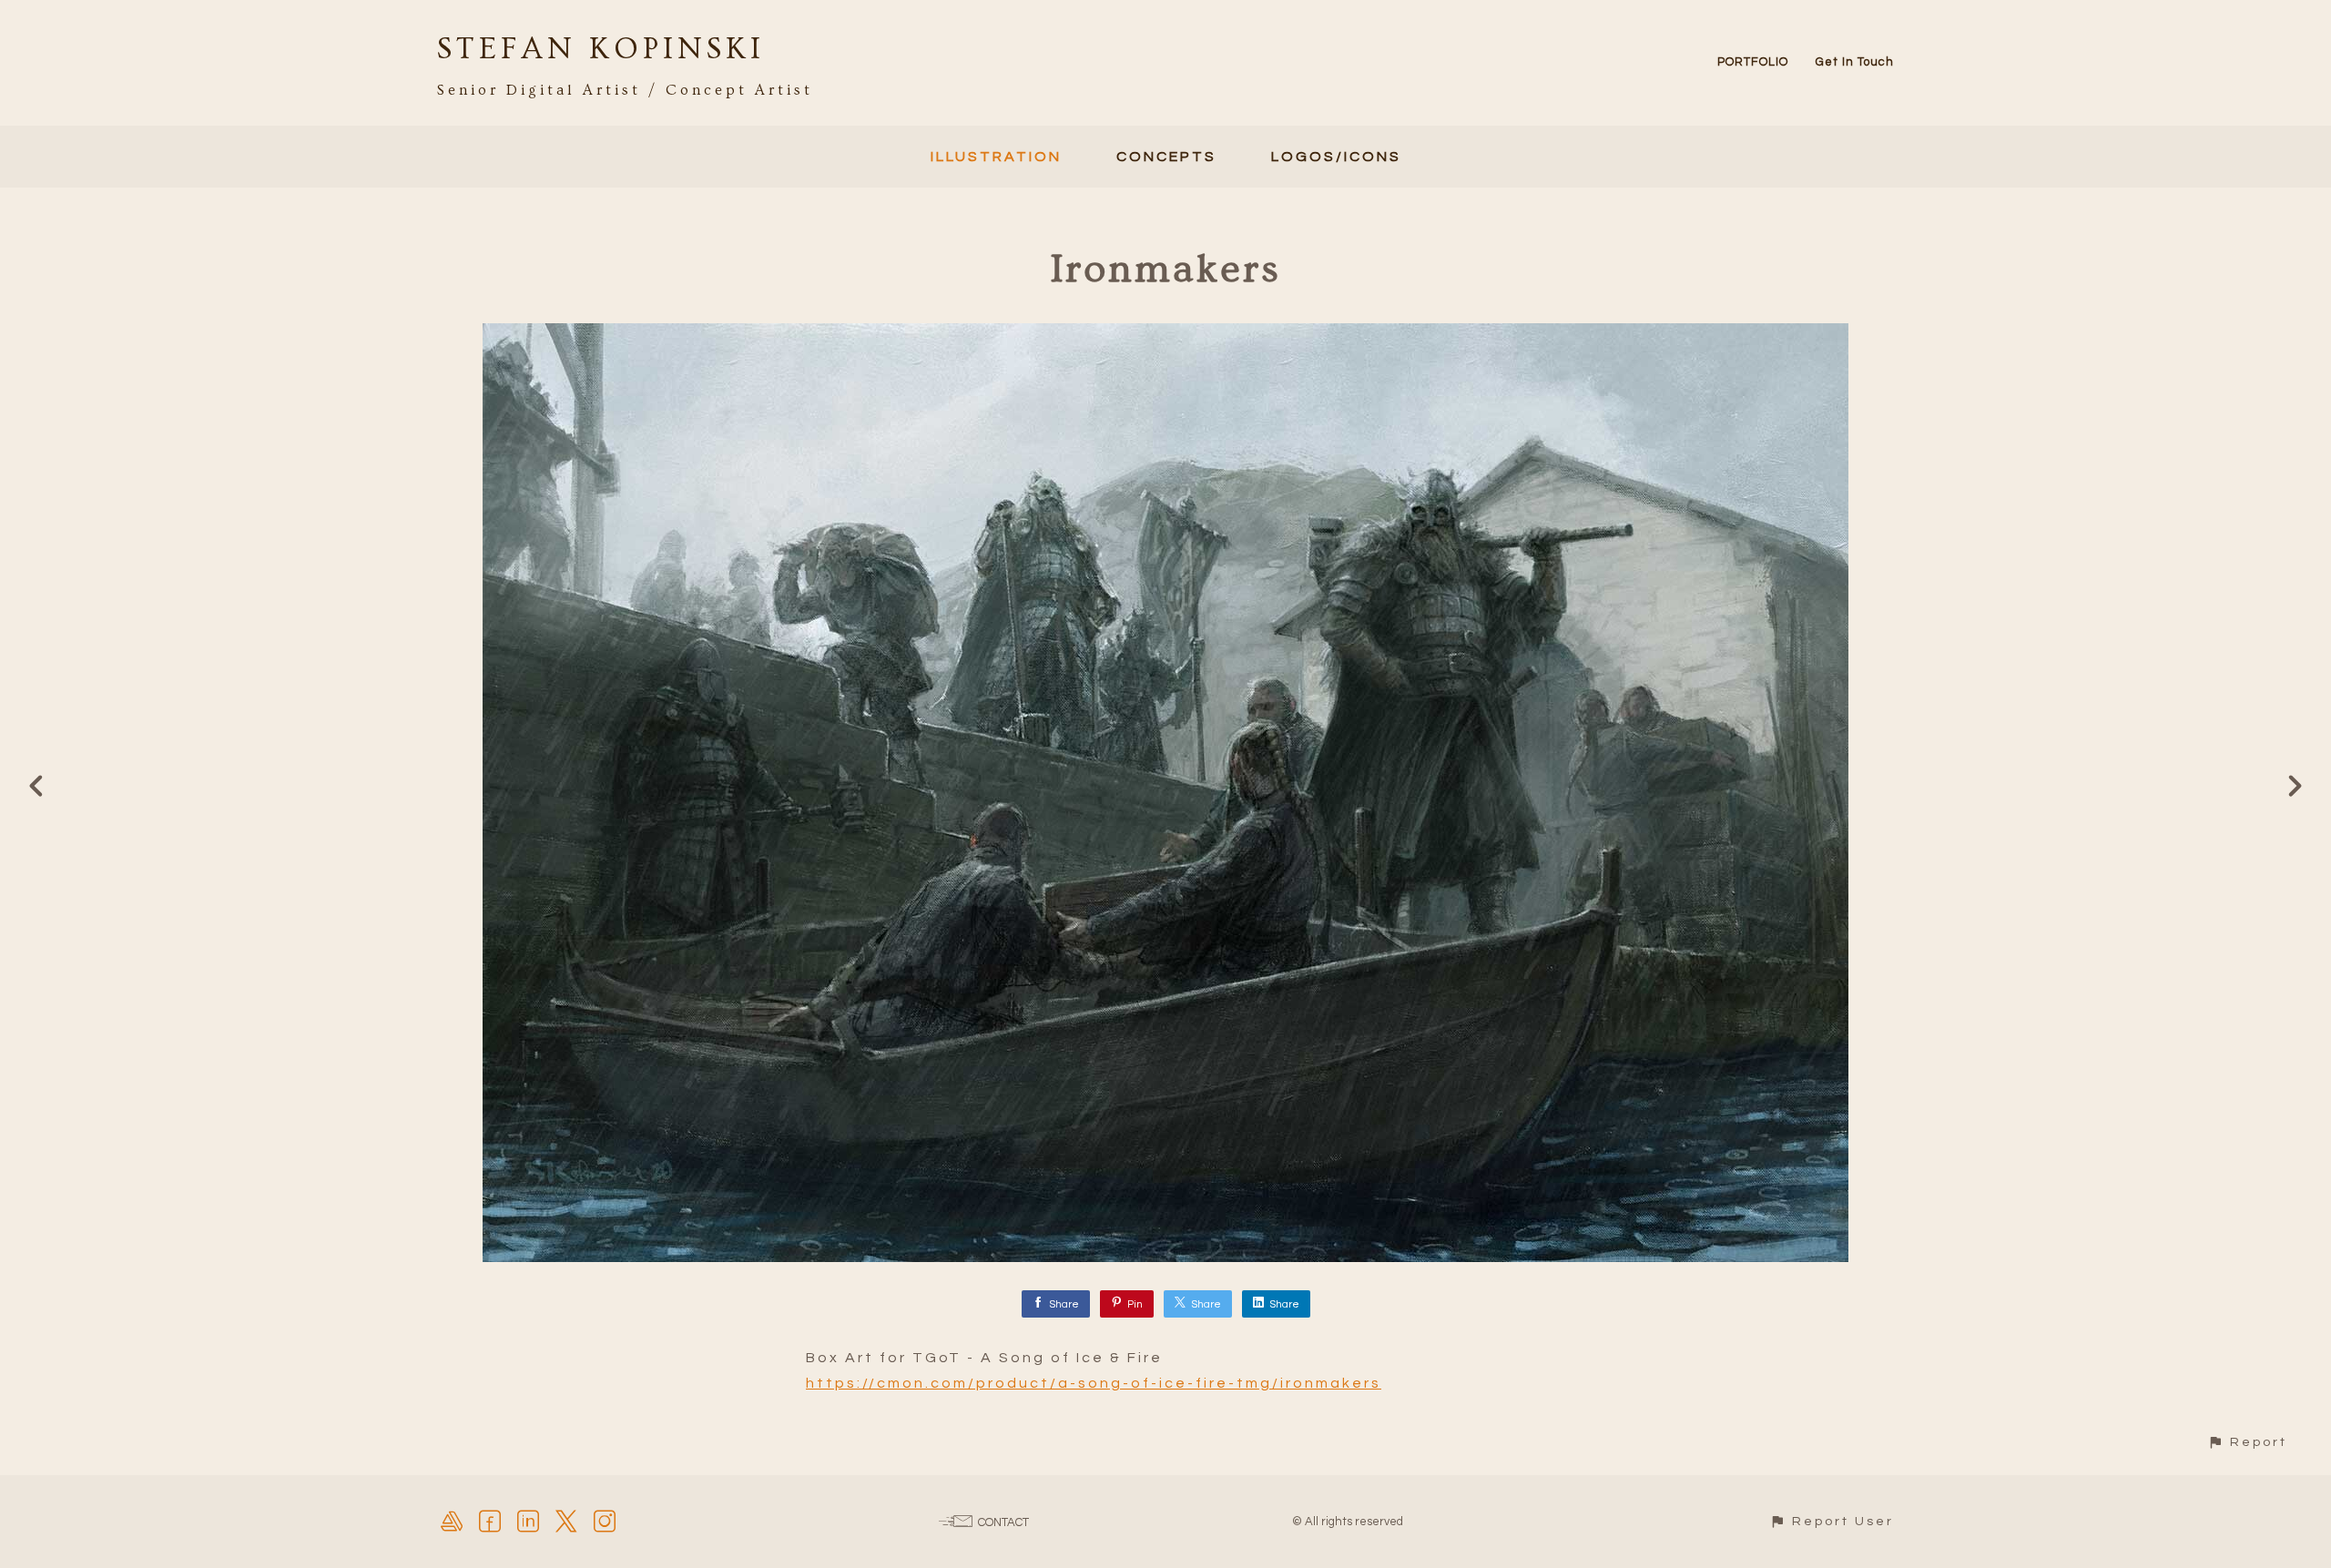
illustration (996, 157)
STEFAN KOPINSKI (601, 49)
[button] (2247, 1442)
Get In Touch (1855, 62)
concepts (1166, 157)
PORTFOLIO (1753, 62)
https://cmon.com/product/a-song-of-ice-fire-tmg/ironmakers (1094, 1383)
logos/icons (1336, 157)
